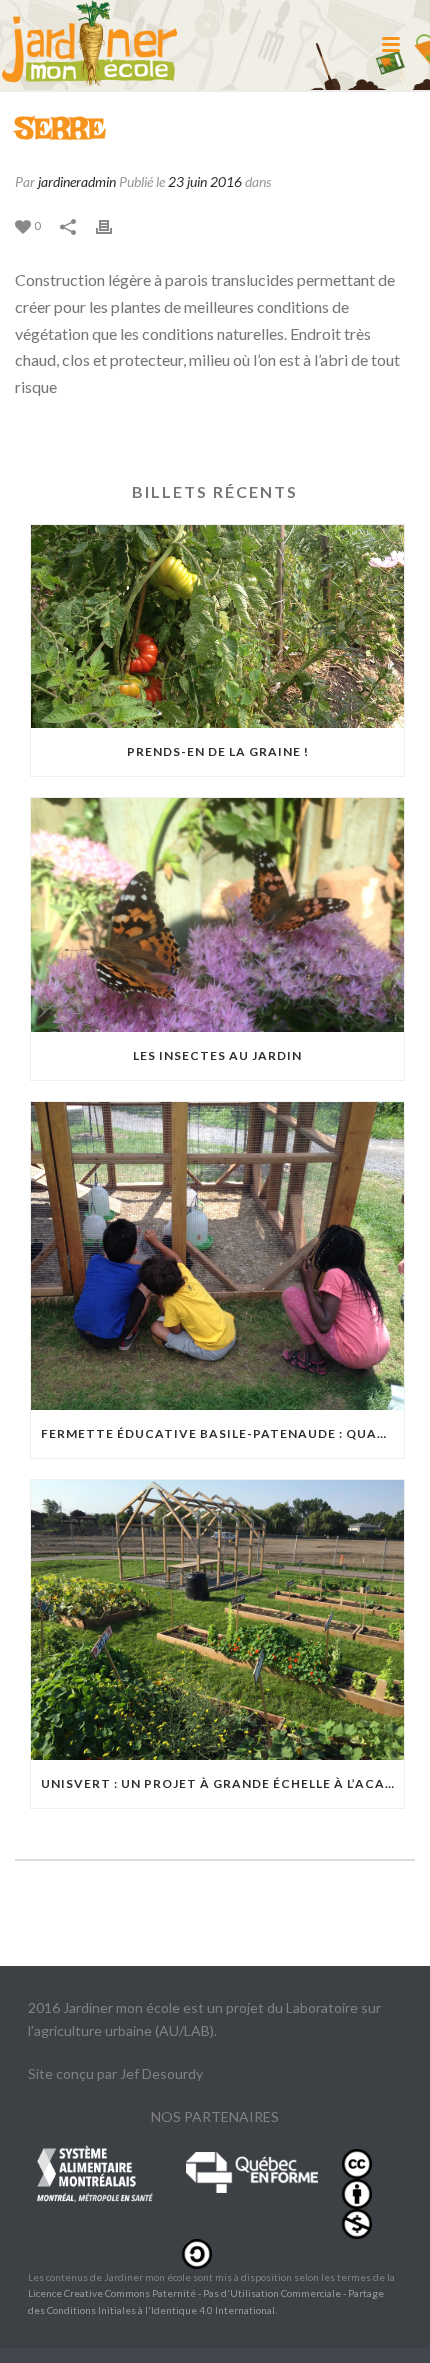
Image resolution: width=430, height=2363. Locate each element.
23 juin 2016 (205, 181)
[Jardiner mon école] (89, 45)
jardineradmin (77, 181)
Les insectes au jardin (217, 1055)
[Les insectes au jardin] (217, 915)
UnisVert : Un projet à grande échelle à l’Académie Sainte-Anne (222, 1783)
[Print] (114, 224)
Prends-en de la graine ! (218, 751)
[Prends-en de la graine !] (217, 627)
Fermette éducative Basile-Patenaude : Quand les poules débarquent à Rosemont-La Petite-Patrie (222, 1433)
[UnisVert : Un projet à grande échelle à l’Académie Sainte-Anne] (217, 1620)
